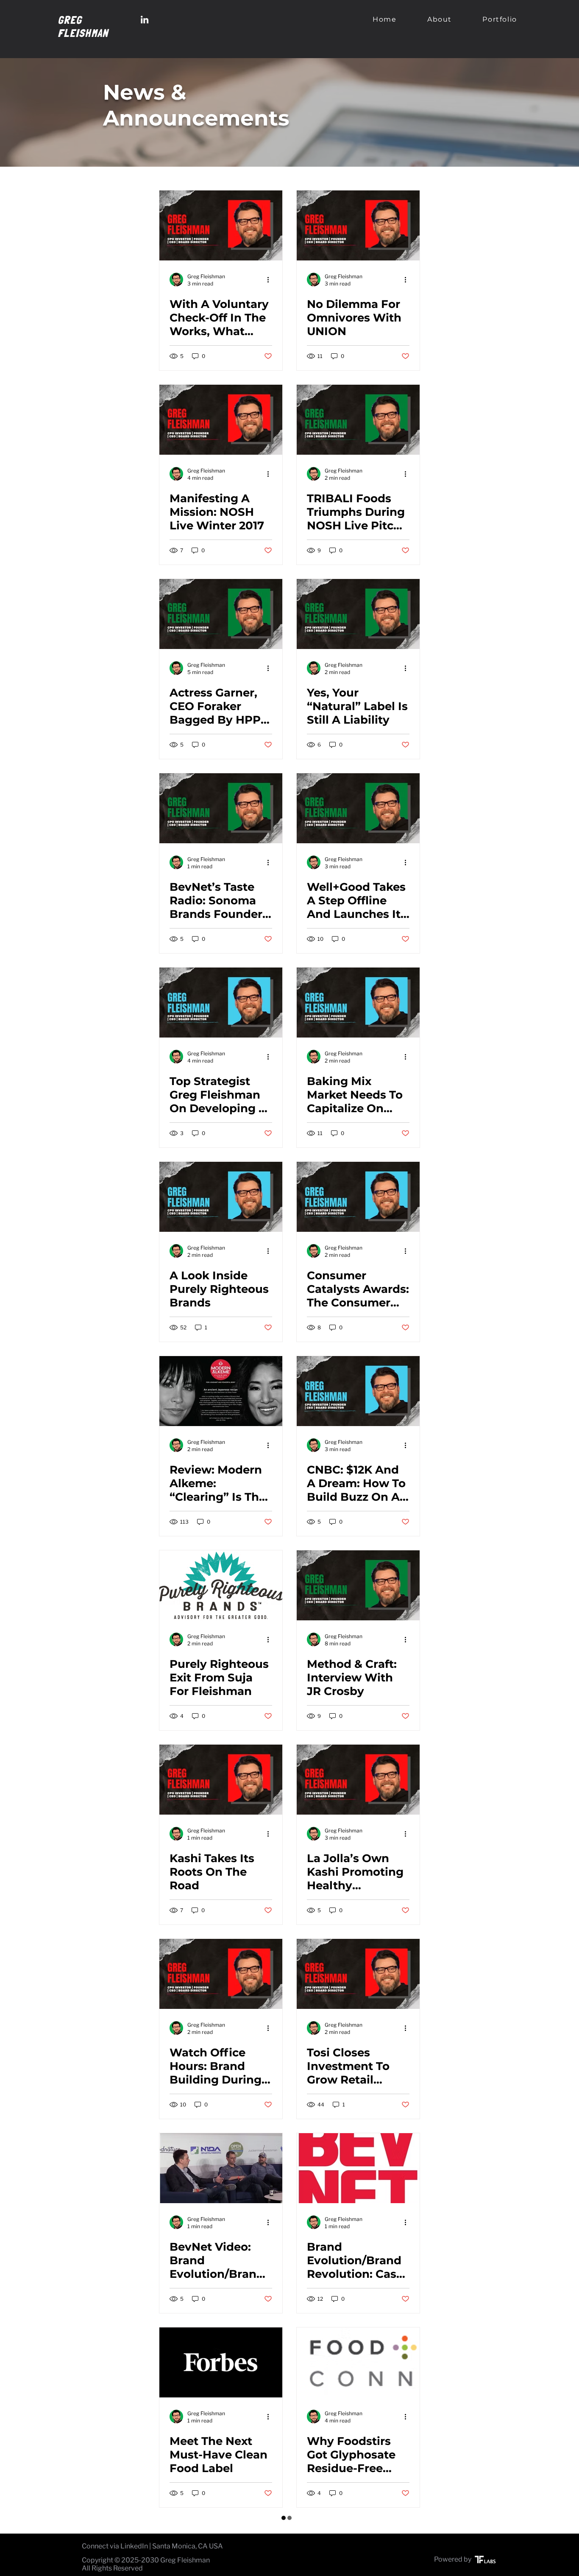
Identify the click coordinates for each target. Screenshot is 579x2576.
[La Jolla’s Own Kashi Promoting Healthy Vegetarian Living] (358, 1780)
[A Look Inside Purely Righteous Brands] (221, 1197)
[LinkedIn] (145, 20)
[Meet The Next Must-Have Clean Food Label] (221, 2362)
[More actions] (271, 280)
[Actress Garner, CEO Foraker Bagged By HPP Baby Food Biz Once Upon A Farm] (221, 614)
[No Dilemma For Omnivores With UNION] (358, 225)
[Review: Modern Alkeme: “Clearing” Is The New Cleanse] (221, 1391)
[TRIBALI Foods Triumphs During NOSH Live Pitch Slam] (358, 420)
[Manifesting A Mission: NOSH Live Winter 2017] (221, 420)
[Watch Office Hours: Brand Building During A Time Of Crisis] (221, 1974)
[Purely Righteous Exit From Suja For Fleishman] (221, 1585)
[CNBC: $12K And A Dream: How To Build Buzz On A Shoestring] (358, 1391)
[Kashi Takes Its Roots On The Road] (221, 1780)
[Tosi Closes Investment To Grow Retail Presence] (358, 1974)
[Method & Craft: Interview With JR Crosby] (358, 1585)
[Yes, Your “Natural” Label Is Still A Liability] (358, 614)
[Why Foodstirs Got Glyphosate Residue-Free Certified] (358, 2362)
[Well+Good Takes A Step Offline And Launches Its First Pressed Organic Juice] (358, 808)
